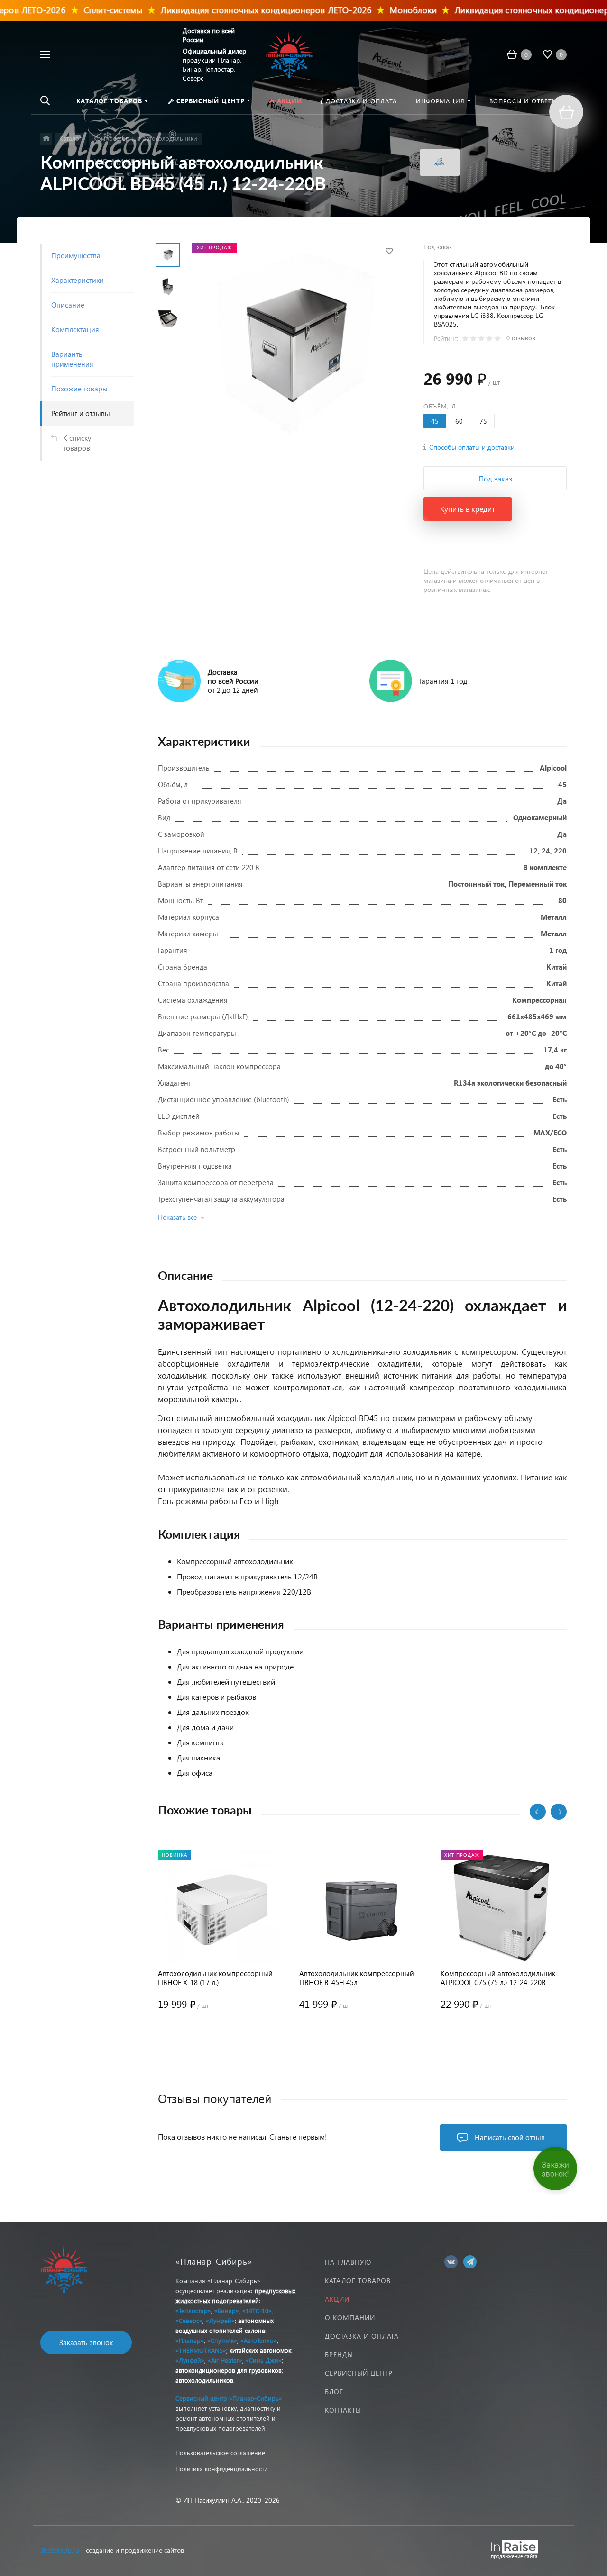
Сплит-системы (84, 10)
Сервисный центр (359, 2373)
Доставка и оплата (362, 2336)
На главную (348, 2262)
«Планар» (190, 2340)
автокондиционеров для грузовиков (229, 2370)
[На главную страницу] (289, 53)
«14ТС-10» (257, 2310)
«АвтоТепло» (259, 2340)
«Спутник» (222, 2340)
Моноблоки (383, 10)
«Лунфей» (220, 2320)
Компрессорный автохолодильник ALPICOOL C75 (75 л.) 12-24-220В (498, 1978)
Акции (337, 2299)
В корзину (190, 2034)
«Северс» (189, 2320)
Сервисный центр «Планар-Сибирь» (229, 2398)
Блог (334, 2391)
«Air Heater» (225, 2360)
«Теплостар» (193, 2310)
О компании (350, 2317)
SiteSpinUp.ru (60, 2550)
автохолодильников (204, 2380)
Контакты (343, 2410)
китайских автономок (260, 2350)
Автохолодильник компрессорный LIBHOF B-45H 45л (357, 1978)
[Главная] (46, 139)
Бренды (339, 2354)
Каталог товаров (358, 2281)
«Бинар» (227, 2310)
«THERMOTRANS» (201, 2350)
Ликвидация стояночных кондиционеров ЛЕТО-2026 (236, 10)
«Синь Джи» (264, 2360)
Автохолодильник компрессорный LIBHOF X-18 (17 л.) (215, 1978)
